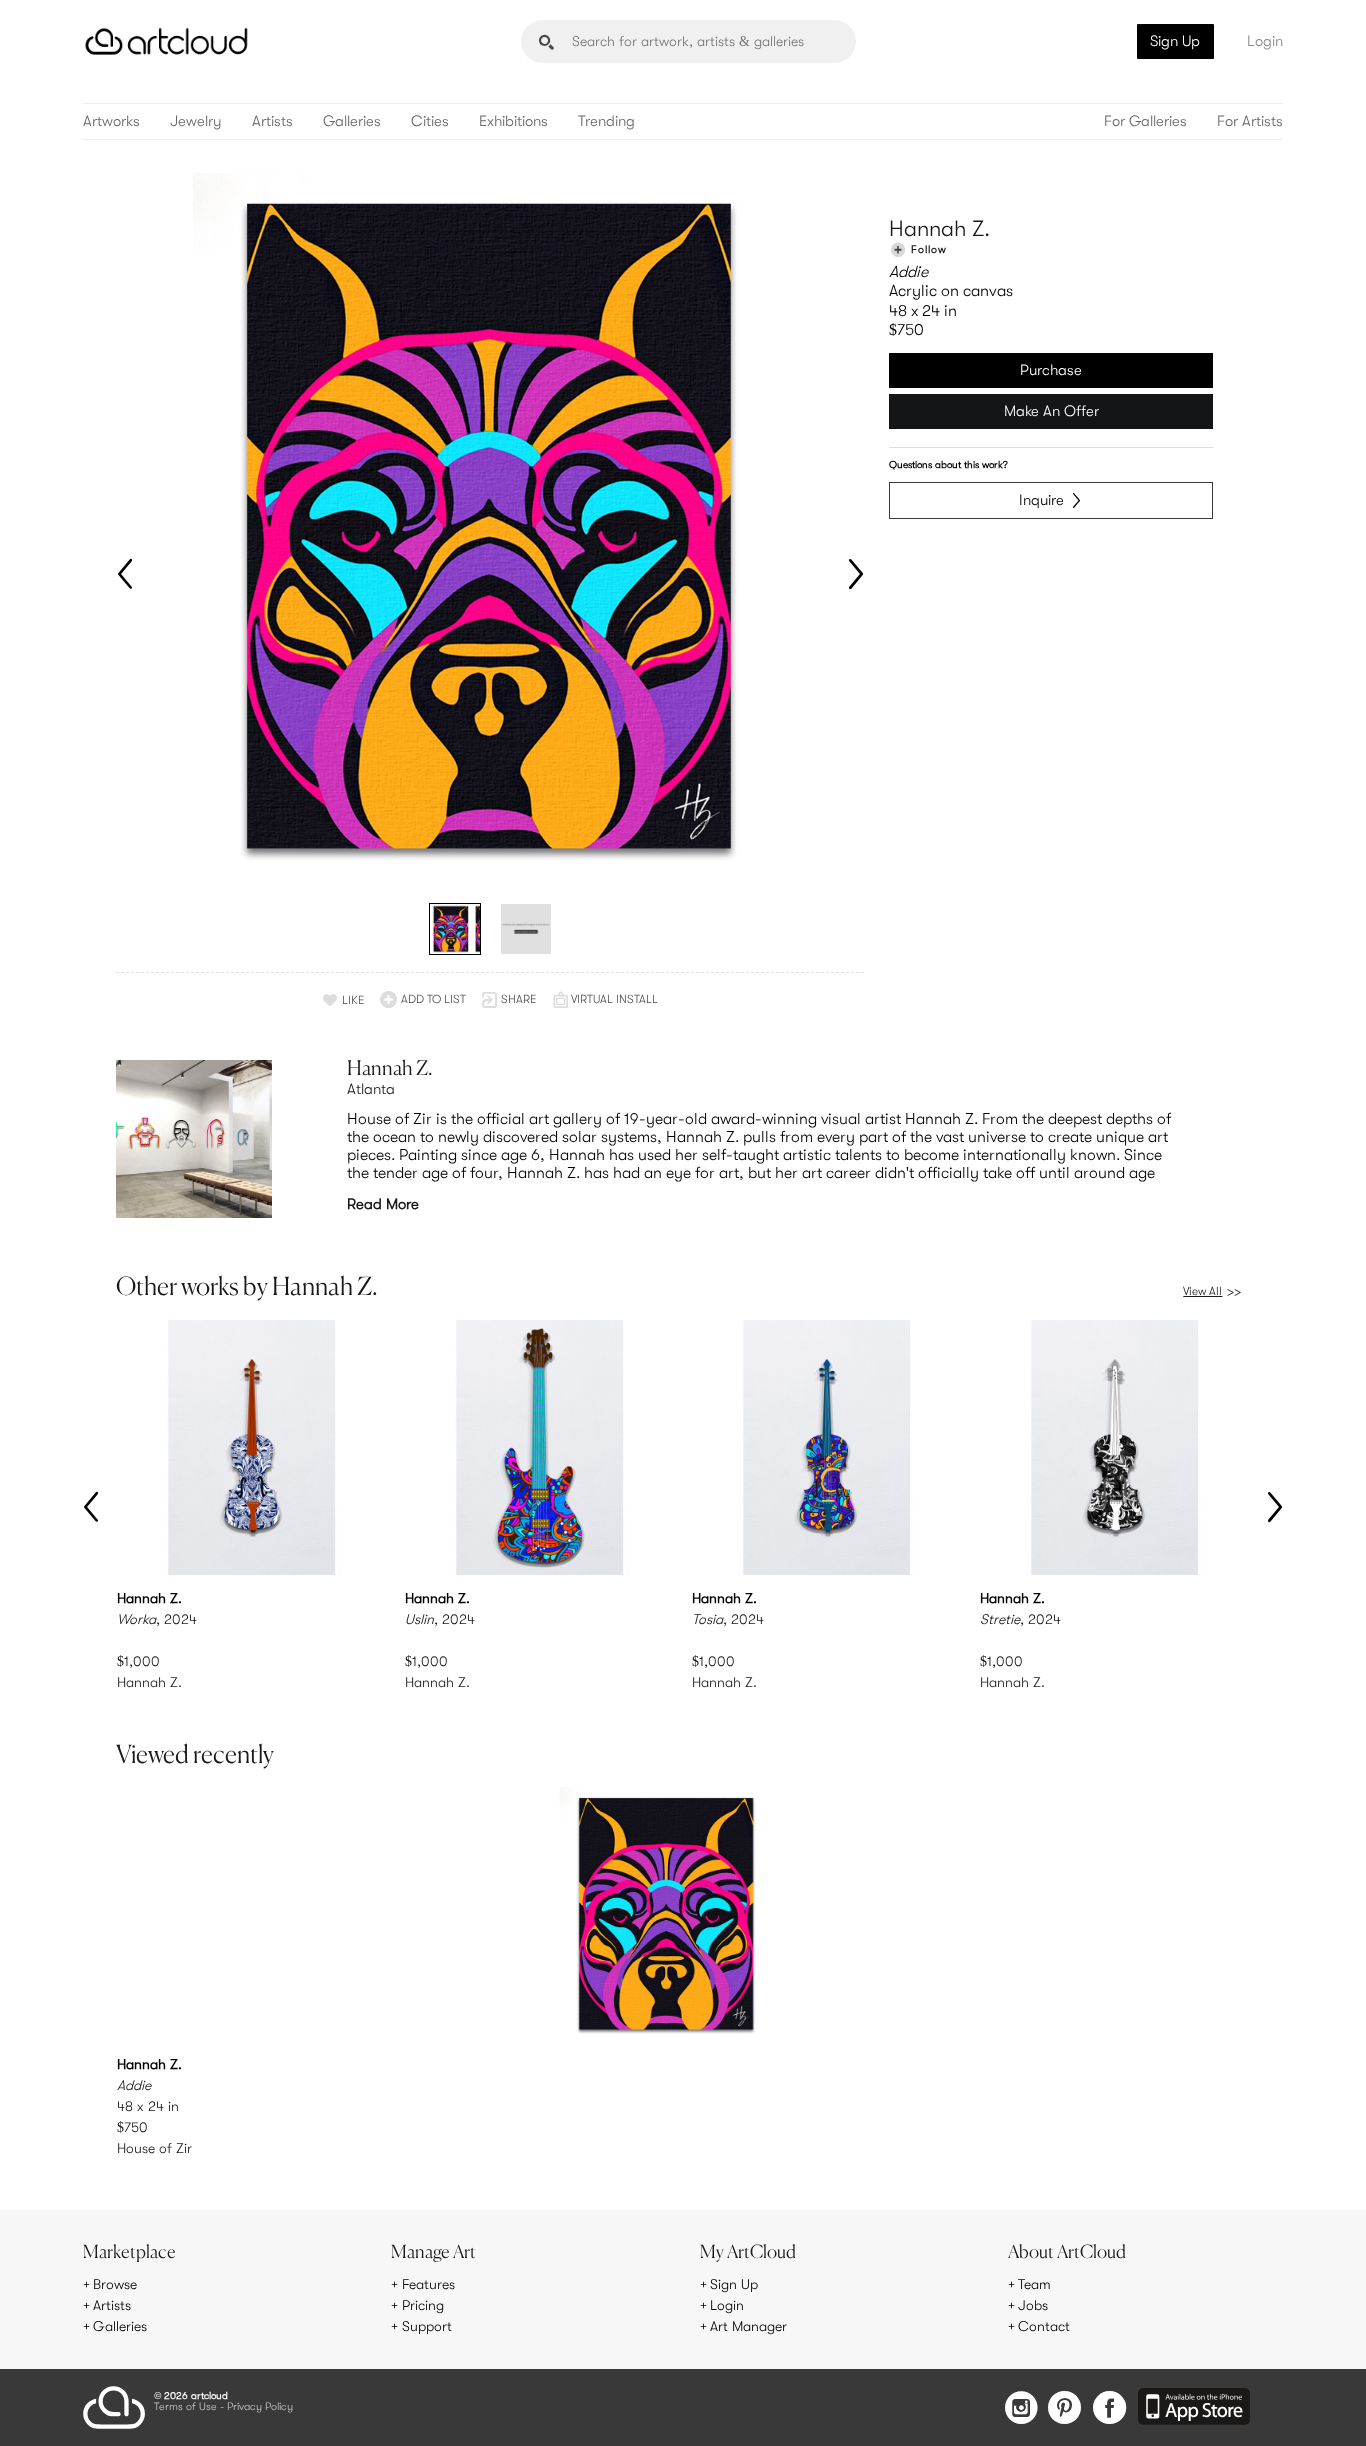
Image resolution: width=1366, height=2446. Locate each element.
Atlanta (371, 1089)
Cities (430, 121)
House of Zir (154, 2148)
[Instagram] (1021, 2409)
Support (427, 2326)
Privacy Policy (260, 2407)
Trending (606, 121)
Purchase (1051, 370)
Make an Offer (1051, 411)
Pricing (423, 2305)
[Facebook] (1109, 2409)
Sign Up (1175, 41)
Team (1034, 2284)
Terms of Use (185, 2407)
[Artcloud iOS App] (1194, 2408)
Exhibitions (513, 121)
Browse (115, 2284)
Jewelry (196, 121)
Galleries (352, 121)
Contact (1044, 2326)
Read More (383, 1204)
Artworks (111, 121)
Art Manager (748, 2326)
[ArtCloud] (166, 41)
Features (428, 2284)
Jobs (1033, 2305)
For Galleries (1145, 121)
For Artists (1250, 121)
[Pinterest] (1065, 2409)
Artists (272, 121)
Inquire (1041, 500)
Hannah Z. (939, 228)
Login (1265, 41)
